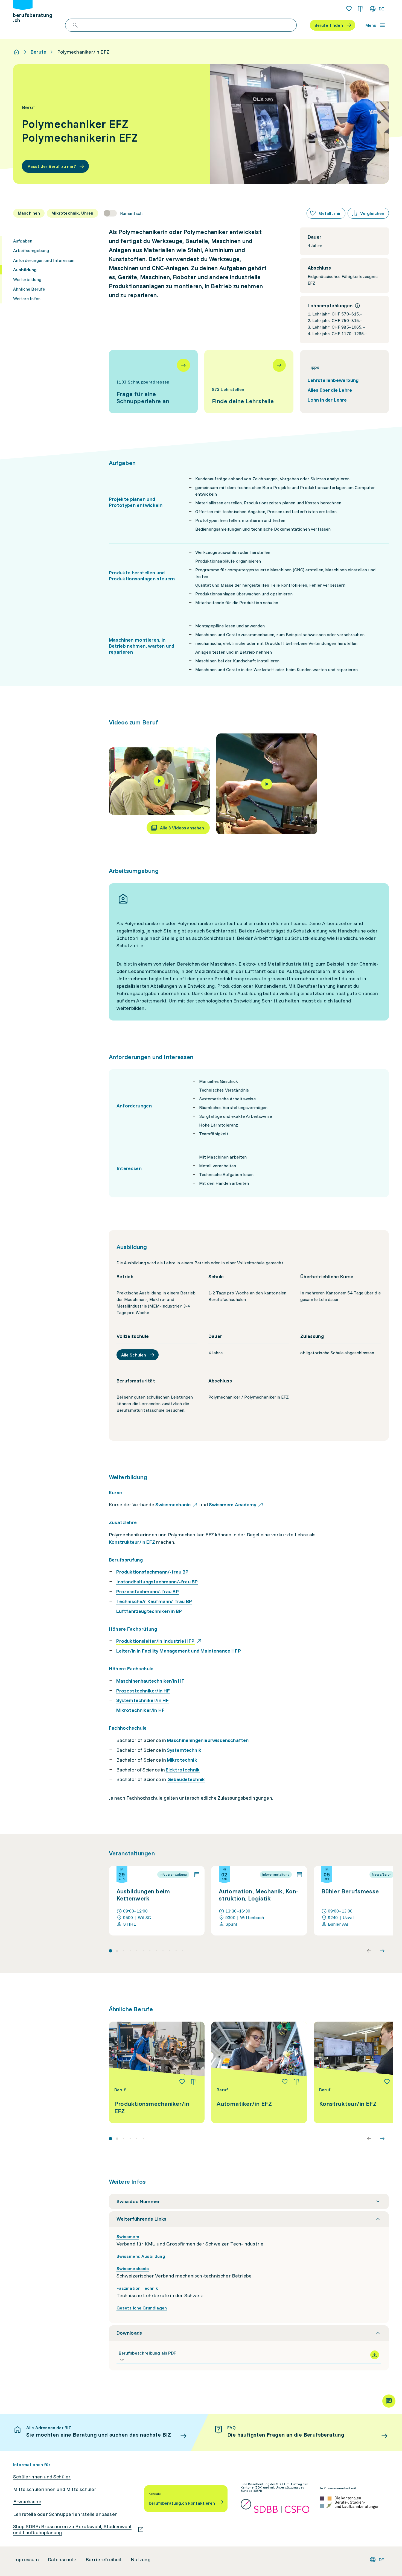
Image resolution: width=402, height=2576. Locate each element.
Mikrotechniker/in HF (141, 1710)
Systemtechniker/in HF (143, 1700)
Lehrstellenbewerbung (333, 380)
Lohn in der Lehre (327, 400)
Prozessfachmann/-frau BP (148, 1591)
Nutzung (141, 2560)
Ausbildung (25, 270)
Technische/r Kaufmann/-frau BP (154, 1601)
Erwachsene (27, 2502)
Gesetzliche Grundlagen (142, 2308)
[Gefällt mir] (182, 2082)
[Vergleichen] (194, 2082)
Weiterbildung (27, 279)
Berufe (38, 52)
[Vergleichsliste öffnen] (360, 9)
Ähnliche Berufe (29, 289)
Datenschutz (62, 2560)
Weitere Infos (27, 299)
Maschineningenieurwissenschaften (208, 1740)
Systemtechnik (184, 1750)
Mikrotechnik (182, 1760)
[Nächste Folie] (382, 1951)
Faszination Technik (137, 2288)
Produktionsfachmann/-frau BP (152, 1572)
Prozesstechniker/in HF (143, 1691)
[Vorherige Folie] (369, 1951)
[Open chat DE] (389, 2401)
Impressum (26, 2560)
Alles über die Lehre (330, 390)
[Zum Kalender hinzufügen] (197, 1875)
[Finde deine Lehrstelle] (249, 382)
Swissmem (128, 2236)
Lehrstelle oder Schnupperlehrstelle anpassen (65, 2514)
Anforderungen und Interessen (44, 260)
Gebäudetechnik (186, 1779)
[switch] (123, 213)
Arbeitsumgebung (31, 250)
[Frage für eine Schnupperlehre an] (153, 382)
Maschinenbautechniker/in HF (150, 1681)
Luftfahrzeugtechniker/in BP (149, 1611)
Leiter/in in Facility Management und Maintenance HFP (179, 1651)
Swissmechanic (133, 2268)
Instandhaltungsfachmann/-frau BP (157, 1582)
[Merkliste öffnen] (349, 9)
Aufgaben (23, 241)
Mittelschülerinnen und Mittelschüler (55, 2489)
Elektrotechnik (183, 1770)
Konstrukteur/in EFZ (132, 1542)
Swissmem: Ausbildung (141, 2256)
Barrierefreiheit (104, 2560)
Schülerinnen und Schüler (42, 2477)
